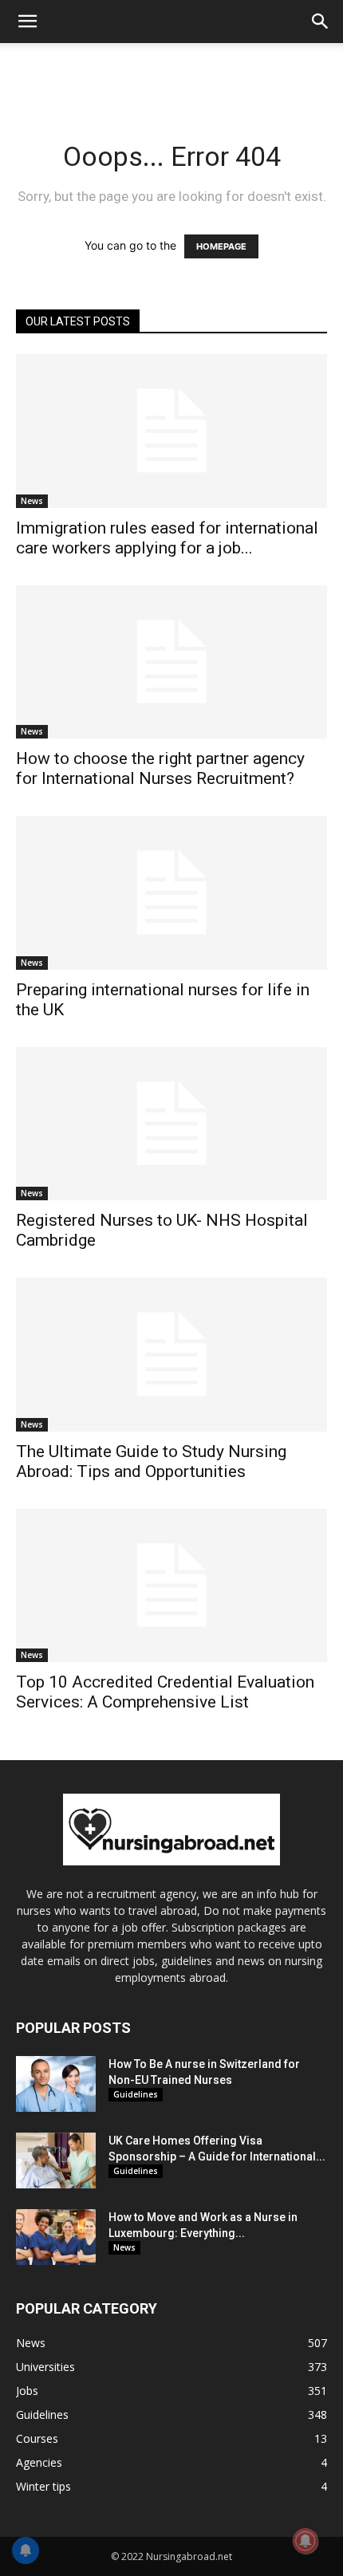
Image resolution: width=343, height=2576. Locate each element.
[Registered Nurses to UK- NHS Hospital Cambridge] (171, 1124)
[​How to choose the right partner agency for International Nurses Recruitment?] (171, 662)
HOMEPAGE (221, 246)
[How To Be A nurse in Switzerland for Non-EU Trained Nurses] (56, 2084)
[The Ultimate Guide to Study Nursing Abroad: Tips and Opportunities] (171, 1355)
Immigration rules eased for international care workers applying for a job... (167, 538)
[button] (27, 22)
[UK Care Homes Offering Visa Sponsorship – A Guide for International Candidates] (56, 2160)
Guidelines (136, 2094)
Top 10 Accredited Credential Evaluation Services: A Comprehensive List (165, 1692)
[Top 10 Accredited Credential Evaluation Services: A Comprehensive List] (171, 1586)
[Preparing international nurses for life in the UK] (171, 893)
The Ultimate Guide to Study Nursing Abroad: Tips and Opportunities (151, 1461)
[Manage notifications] (306, 2541)
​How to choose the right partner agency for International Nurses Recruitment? (160, 768)
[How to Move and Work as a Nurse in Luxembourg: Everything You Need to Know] (56, 2237)
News (32, 501)
